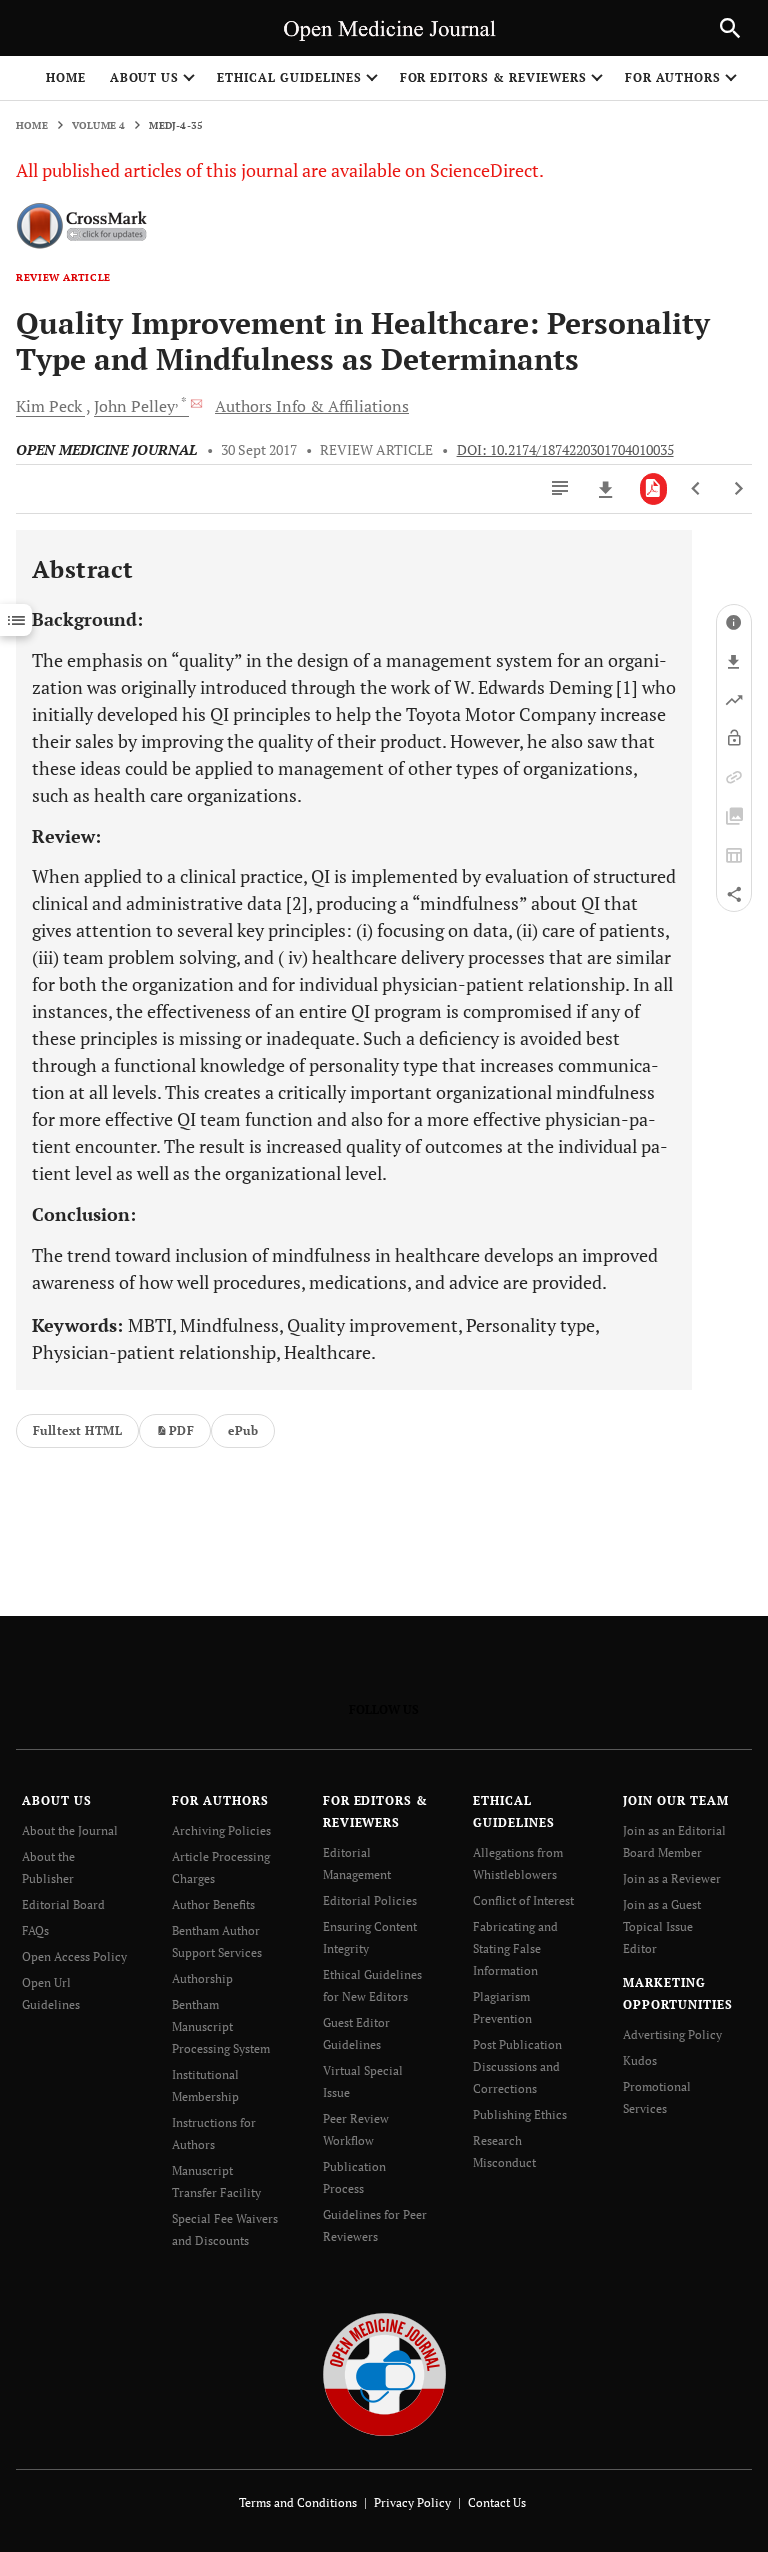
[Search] (730, 28)
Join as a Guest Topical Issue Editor (662, 1926)
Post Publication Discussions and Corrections (517, 2066)
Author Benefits (213, 1904)
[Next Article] (738, 489)
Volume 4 (99, 125)
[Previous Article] (696, 489)
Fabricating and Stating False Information (515, 1948)
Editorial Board (63, 1904)
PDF (181, 1430)
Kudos (640, 2060)
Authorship (202, 1978)
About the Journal (70, 1830)
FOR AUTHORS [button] (673, 77)
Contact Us (497, 2502)
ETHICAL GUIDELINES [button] (289, 77)
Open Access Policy (74, 1956)
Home (66, 77)
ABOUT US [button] (145, 77)
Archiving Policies (221, 1830)
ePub (243, 1430)
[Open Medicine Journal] (384, 2372)
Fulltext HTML (77, 1430)
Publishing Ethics (520, 2114)
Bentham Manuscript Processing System (221, 2026)
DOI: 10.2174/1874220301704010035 (565, 450)
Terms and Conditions (298, 2502)
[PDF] (653, 489)
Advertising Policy (672, 2034)
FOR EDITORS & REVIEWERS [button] (493, 77)
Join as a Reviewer (672, 1878)
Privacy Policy (412, 2502)
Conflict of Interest (523, 1900)
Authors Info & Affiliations (312, 406)
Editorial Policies (370, 1900)
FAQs (35, 1930)
